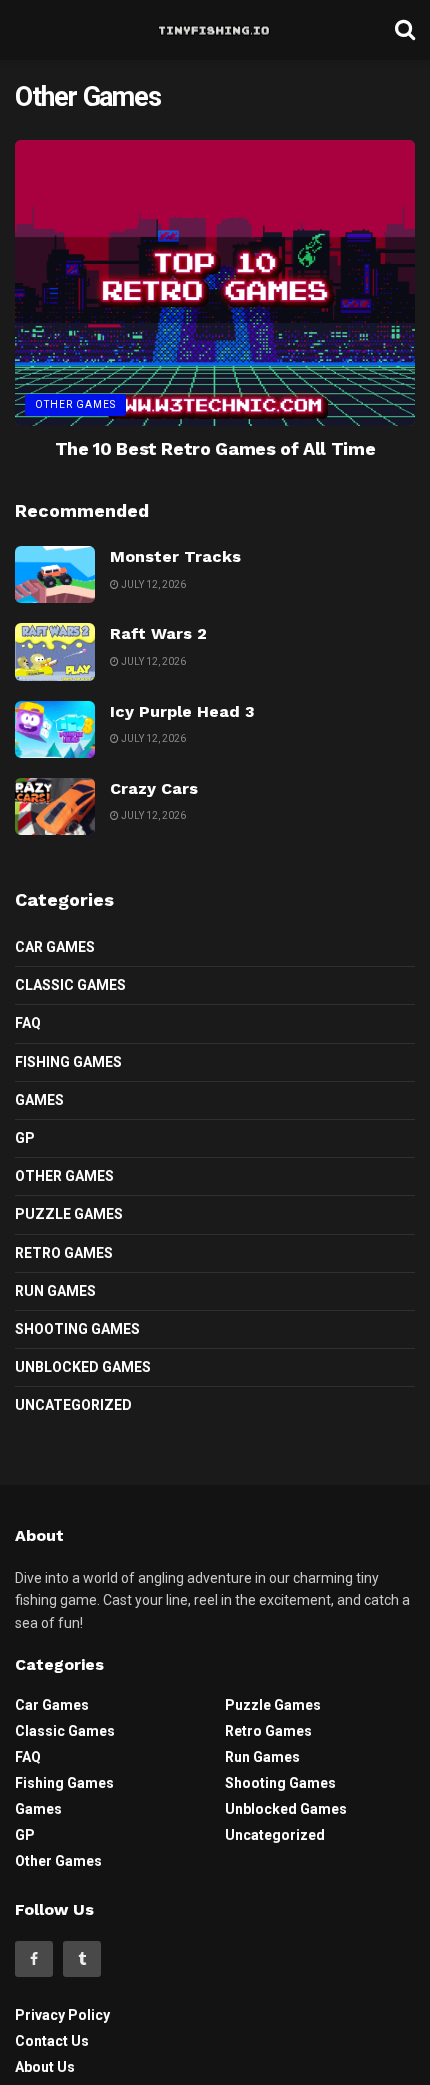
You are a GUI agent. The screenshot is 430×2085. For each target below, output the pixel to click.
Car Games (55, 947)
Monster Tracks (175, 556)
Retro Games (64, 1253)
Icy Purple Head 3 (182, 711)
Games (39, 1100)
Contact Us (52, 2041)
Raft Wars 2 (158, 633)
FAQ (28, 1023)
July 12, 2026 (152, 584)
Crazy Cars (154, 788)
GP (25, 1138)
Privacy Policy (62, 2015)
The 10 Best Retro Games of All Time (215, 448)
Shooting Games (77, 1329)
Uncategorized (73, 1405)
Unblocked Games (83, 1367)
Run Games (55, 1291)
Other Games (75, 404)
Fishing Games (68, 1062)
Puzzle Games (69, 1214)
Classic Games (70, 985)
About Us (45, 2067)
